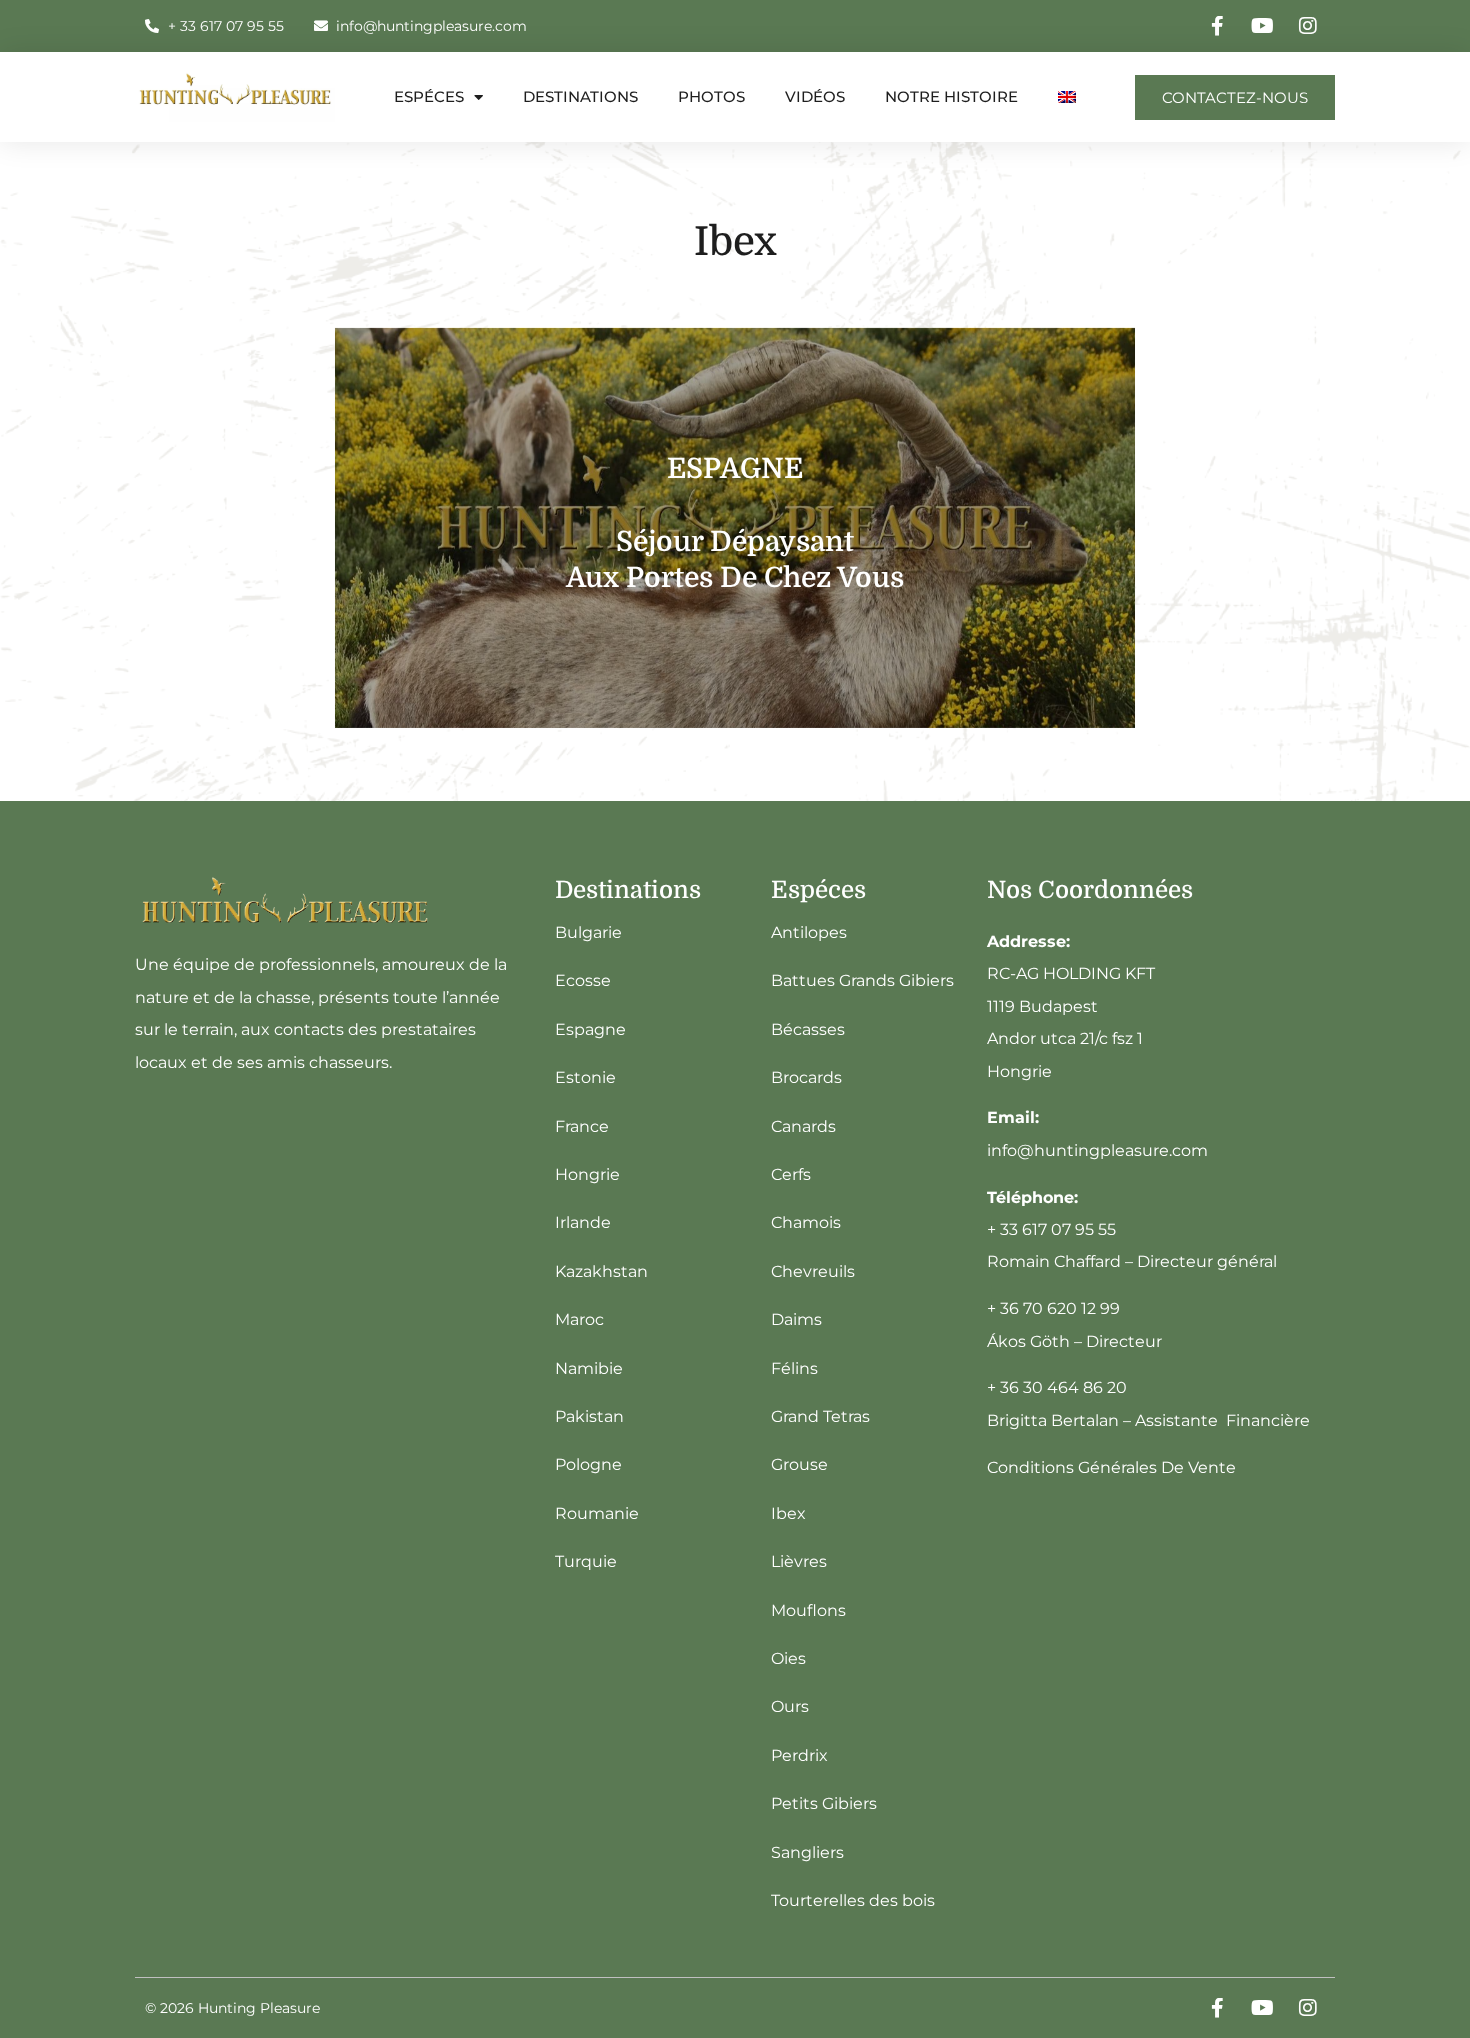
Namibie (589, 1368)
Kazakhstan (601, 1271)
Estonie (585, 1077)
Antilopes (809, 932)
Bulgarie (588, 932)
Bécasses (808, 1029)
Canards (803, 1126)
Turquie (586, 1561)
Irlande (583, 1222)
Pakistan (589, 1416)
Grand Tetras (820, 1416)
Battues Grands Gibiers (862, 980)
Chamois (806, 1222)
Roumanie (597, 1513)
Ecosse (583, 980)
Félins (794, 1368)
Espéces (429, 96)
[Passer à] (1067, 97)
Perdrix (799, 1755)
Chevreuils (813, 1271)
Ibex (788, 1513)
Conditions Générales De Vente (1111, 1467)
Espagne (590, 1029)
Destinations (580, 96)
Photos (711, 96)
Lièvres (799, 1561)
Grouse (799, 1464)
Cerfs (791, 1174)
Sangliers (807, 1852)
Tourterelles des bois (853, 1900)
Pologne (588, 1464)
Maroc (579, 1319)
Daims (796, 1319)
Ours (790, 1706)
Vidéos (815, 96)
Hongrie (587, 1174)
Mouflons (808, 1610)
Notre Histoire (951, 96)
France (582, 1126)
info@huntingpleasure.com (1097, 1150)
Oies (788, 1658)
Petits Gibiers (824, 1803)
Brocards (806, 1077)
